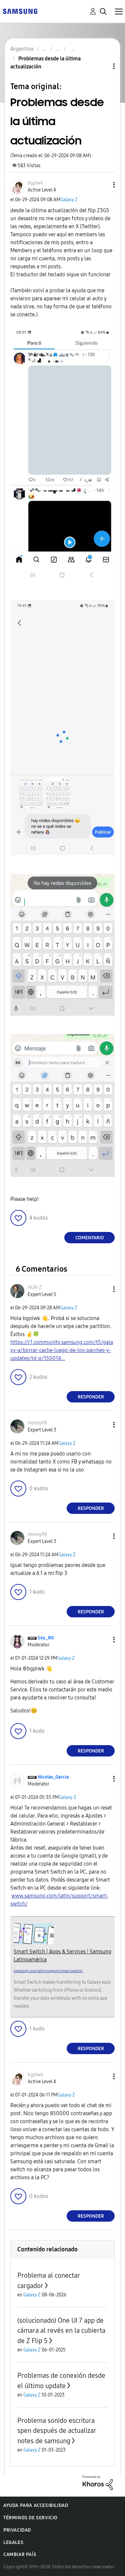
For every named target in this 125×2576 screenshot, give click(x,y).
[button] (103, 185)
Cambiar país (20, 2554)
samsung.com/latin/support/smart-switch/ (48, 1971)
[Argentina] (20, 11)
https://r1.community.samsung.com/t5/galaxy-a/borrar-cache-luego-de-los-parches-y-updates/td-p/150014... (62, 1350)
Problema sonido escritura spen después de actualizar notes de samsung (57, 2431)
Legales (13, 2542)
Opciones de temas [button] (103, 66)
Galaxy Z (69, 200)
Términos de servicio (30, 2518)
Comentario (90, 1238)
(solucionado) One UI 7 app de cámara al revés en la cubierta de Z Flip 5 (61, 2331)
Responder (91, 1397)
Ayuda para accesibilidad (36, 2505)
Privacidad (17, 2530)
